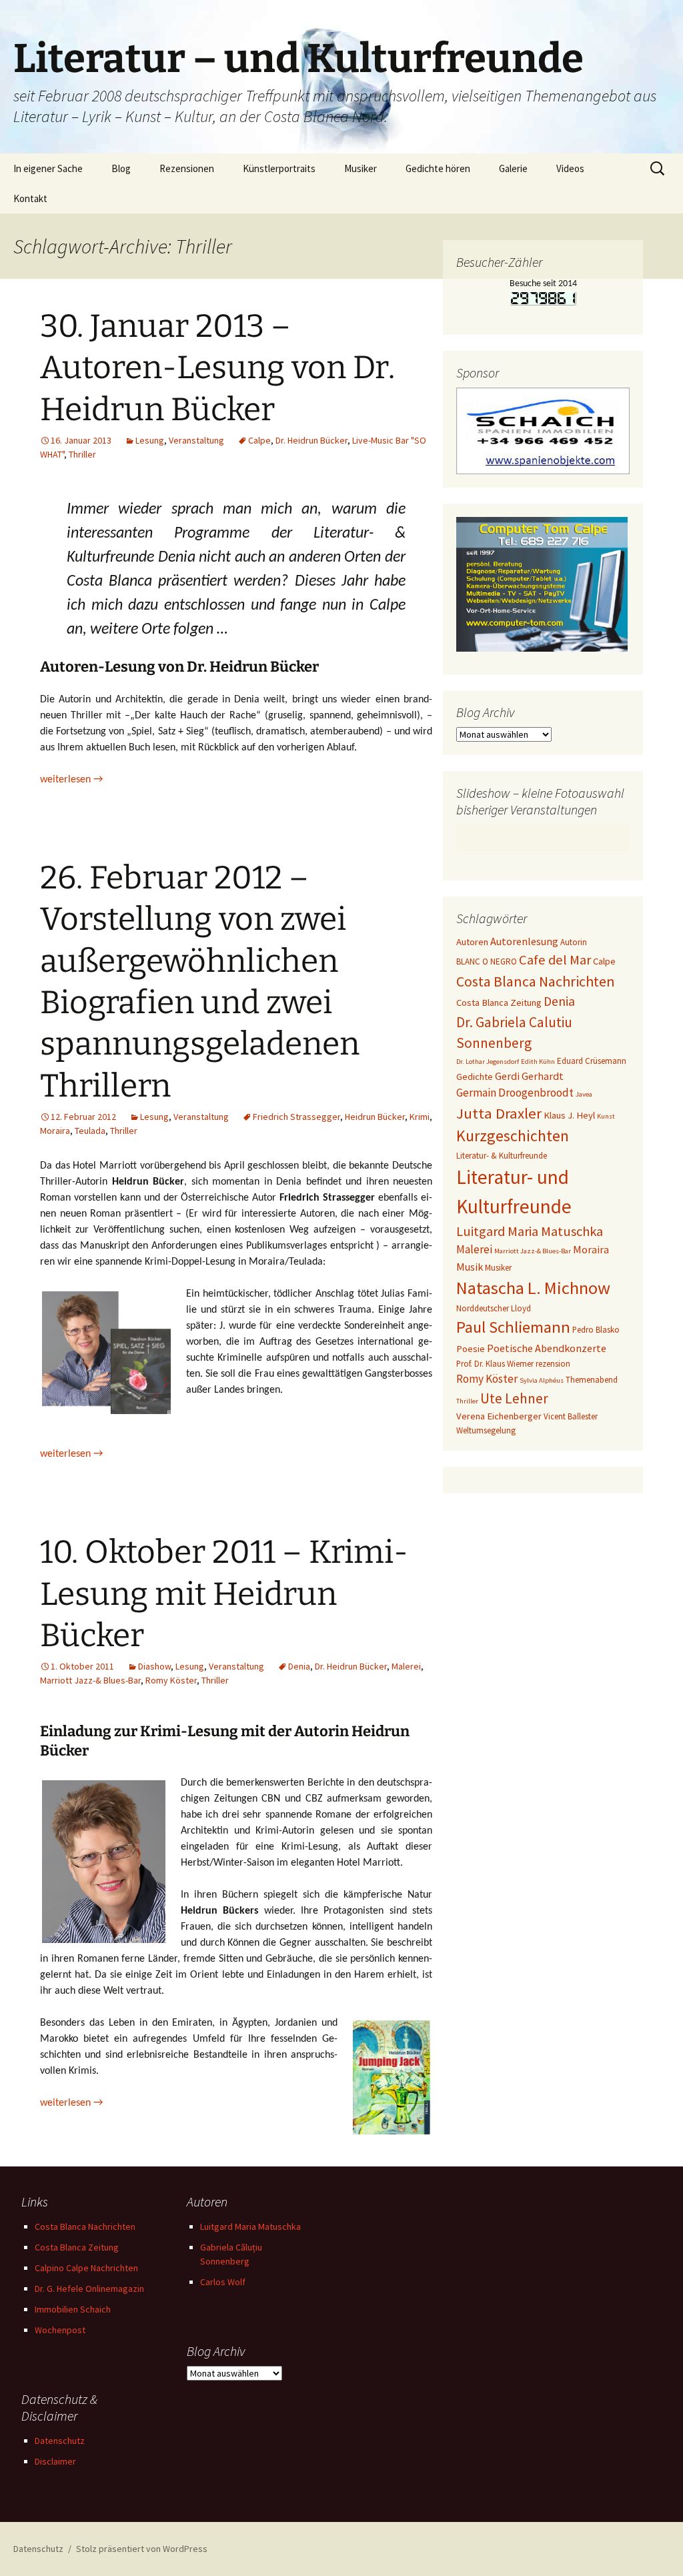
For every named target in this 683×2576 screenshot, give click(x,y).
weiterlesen (71, 780)
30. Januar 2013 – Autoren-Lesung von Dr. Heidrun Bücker (217, 368)
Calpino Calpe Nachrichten (86, 2268)
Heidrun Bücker (375, 1117)
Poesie (471, 1349)
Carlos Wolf (223, 2282)
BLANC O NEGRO (487, 961)
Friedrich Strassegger (296, 1117)
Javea (584, 1094)
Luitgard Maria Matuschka (530, 1231)
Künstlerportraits (279, 168)
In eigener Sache (48, 168)
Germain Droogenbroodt (515, 1093)
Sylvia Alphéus (542, 1380)
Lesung (150, 440)
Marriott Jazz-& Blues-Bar (90, 1680)
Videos (570, 168)
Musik (470, 1267)
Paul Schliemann (513, 1327)
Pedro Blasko (596, 1330)
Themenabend (592, 1380)
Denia (299, 1666)
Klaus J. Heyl (569, 1115)
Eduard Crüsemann (592, 1061)
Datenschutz (60, 2441)
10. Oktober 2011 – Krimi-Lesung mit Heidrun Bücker (224, 1594)
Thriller (82, 454)
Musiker (361, 168)
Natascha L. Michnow (533, 1288)
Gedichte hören (438, 168)
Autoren (472, 942)
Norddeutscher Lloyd (494, 1308)
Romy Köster (171, 1680)
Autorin (574, 942)
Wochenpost (60, 2330)
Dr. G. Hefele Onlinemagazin (89, 2289)
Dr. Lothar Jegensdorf (488, 1062)
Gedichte (475, 1077)
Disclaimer (55, 2461)
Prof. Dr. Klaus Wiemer (495, 1364)
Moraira (55, 1131)
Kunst (606, 1116)
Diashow (154, 1666)
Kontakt (30, 198)
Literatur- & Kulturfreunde (502, 1156)
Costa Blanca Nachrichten (536, 981)
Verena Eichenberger (499, 1416)
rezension (553, 1364)
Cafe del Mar (555, 960)
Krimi (420, 1117)
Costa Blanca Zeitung (499, 1003)
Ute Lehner (514, 1398)
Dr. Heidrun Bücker (311, 440)
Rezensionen (187, 168)
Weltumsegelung (486, 1430)
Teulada (90, 1131)
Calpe (259, 440)
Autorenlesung (524, 941)
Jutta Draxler (499, 1113)
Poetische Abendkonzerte (547, 1348)
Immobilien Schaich (73, 2309)
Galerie (513, 168)
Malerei (406, 1666)
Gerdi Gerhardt (529, 1076)
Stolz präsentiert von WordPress (142, 2549)
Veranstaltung (196, 440)
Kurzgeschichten (513, 1136)
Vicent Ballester (571, 1416)
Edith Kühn (538, 1062)
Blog (121, 168)
